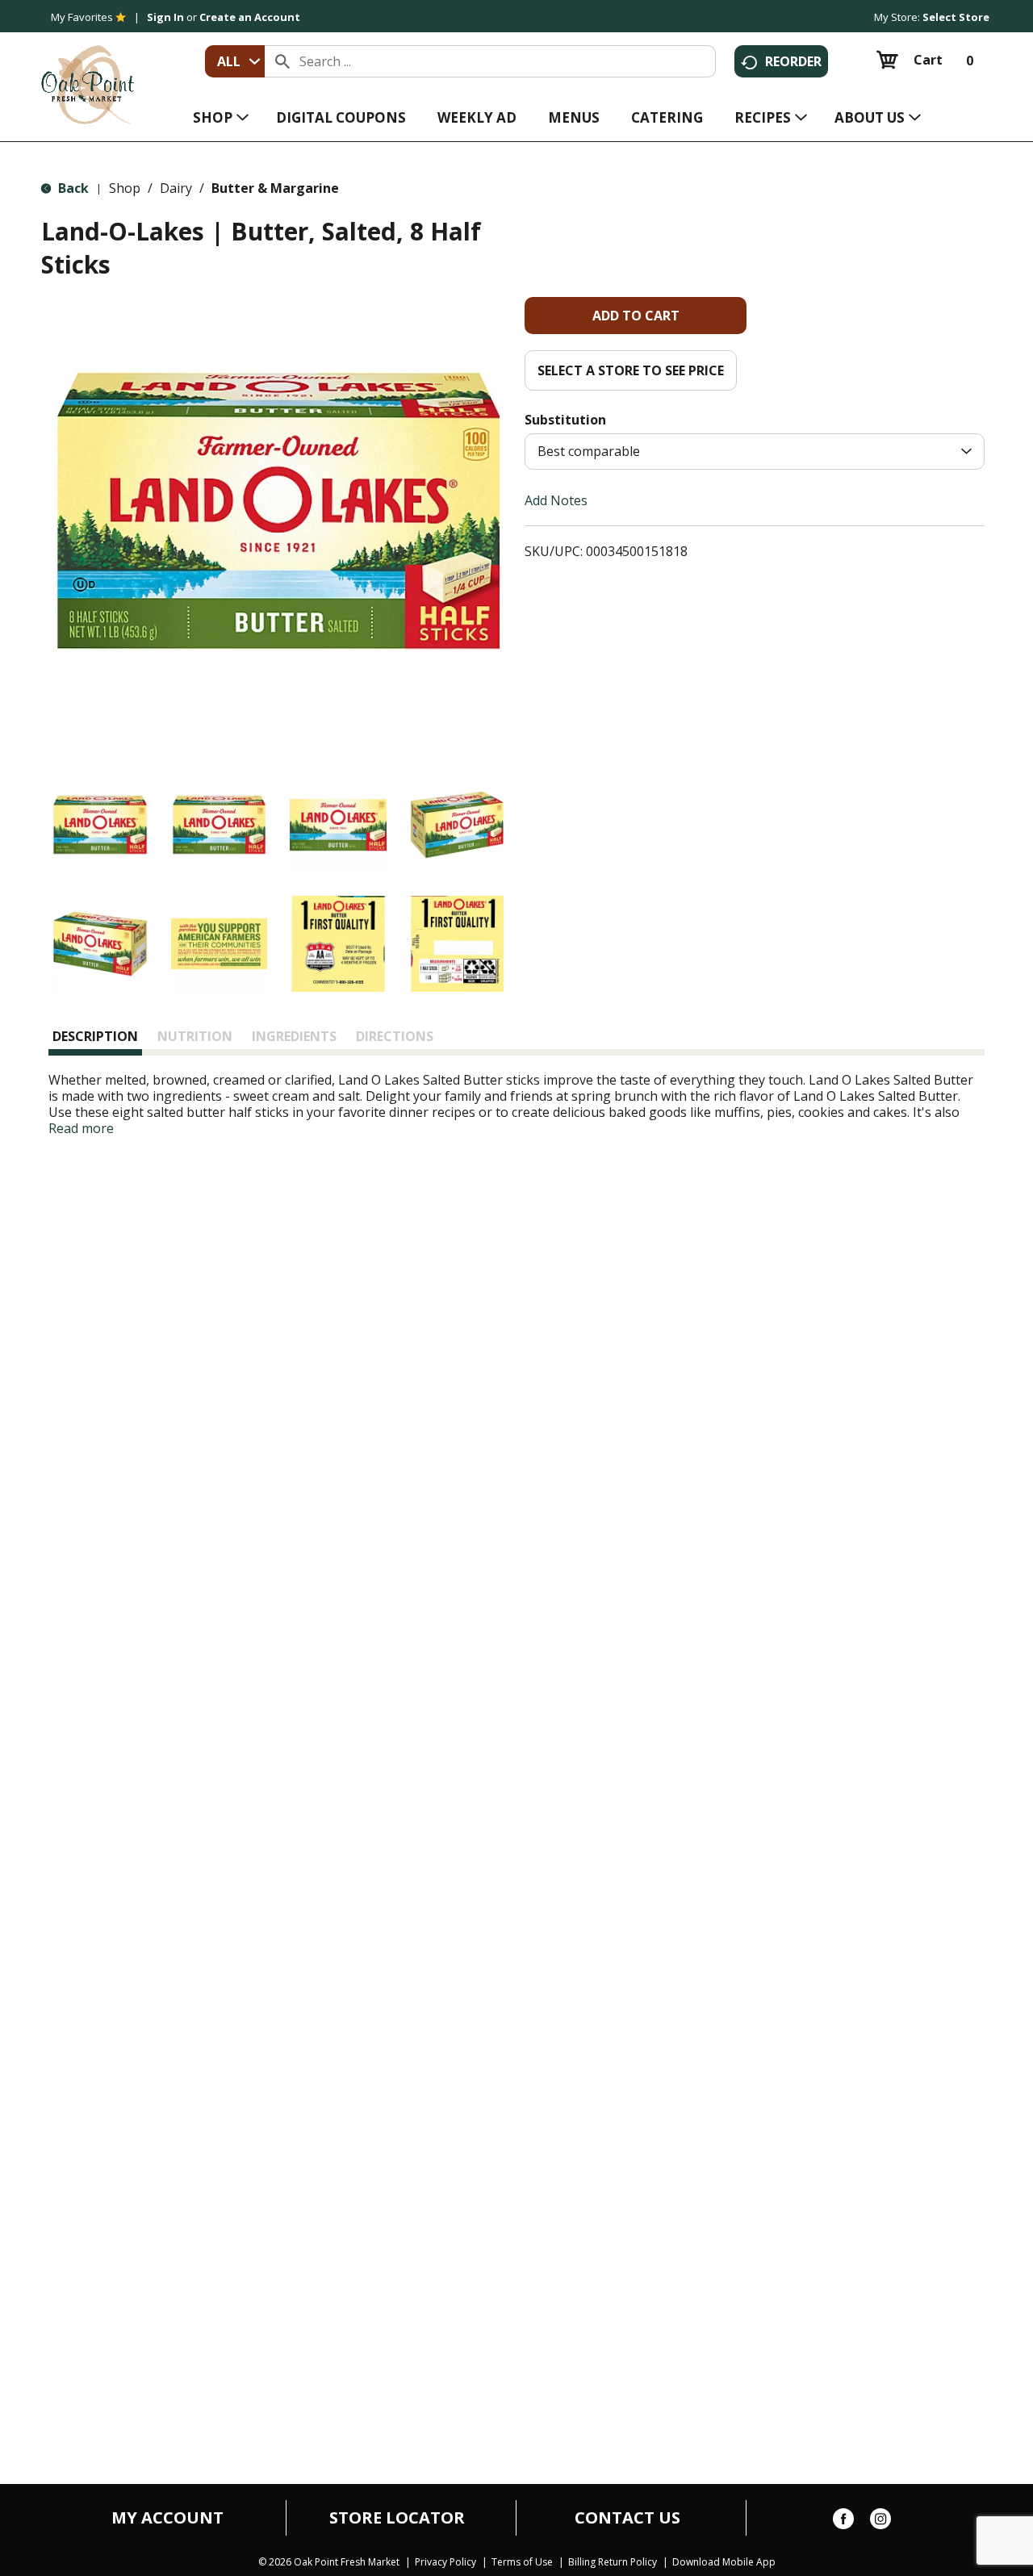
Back (72, 188)
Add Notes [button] (556, 500)
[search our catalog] (282, 61)
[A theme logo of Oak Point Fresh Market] (88, 73)
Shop (125, 188)
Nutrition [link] (195, 1036)
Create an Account (250, 17)
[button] (100, 825)
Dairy (176, 188)
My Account (167, 2518)
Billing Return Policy (613, 2562)
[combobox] (235, 61)
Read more (81, 1128)
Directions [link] (395, 1036)
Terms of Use (522, 2562)
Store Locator (397, 2518)
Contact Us (627, 2518)
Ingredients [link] (294, 1036)
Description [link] (95, 1036)
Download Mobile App (724, 2562)
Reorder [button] (793, 61)
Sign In (165, 17)
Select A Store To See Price (631, 370)
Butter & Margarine (275, 188)
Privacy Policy (445, 2562)
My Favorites (82, 17)
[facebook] (843, 2522)
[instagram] (880, 2522)
